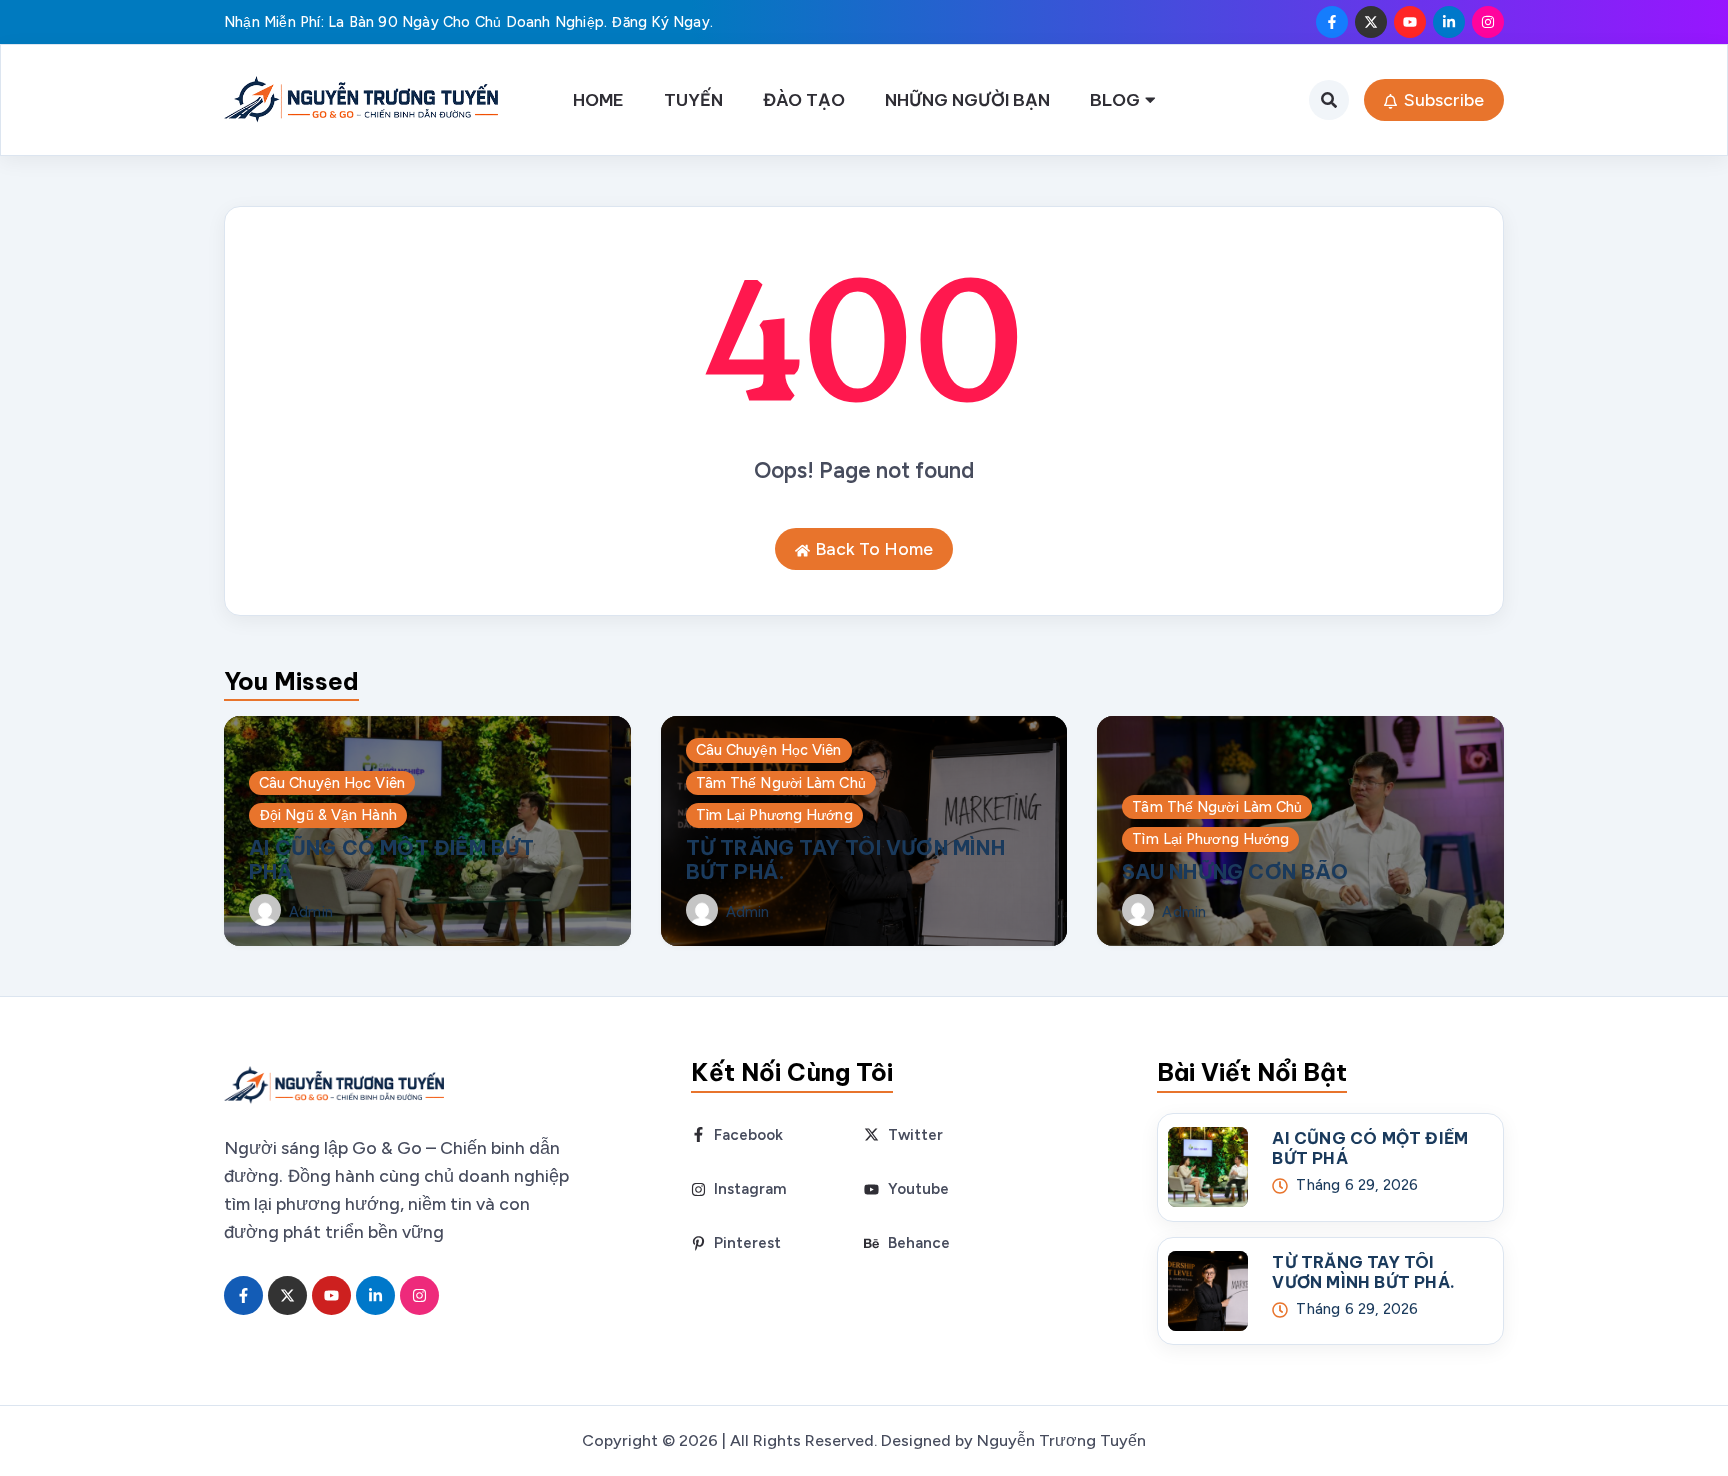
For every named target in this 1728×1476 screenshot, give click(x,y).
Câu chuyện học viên (332, 783)
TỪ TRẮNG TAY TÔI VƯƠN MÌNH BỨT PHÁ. (845, 859)
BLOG (1115, 99)
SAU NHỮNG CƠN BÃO (1234, 871)
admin (311, 912)
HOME (598, 99)
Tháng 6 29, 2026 (1357, 1185)
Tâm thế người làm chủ (781, 783)
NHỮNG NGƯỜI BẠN (967, 99)
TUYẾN (693, 99)
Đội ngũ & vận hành (328, 815)
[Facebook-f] (1332, 22)
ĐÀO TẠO (804, 99)
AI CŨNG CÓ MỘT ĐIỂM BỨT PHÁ (392, 859)
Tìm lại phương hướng (774, 815)
